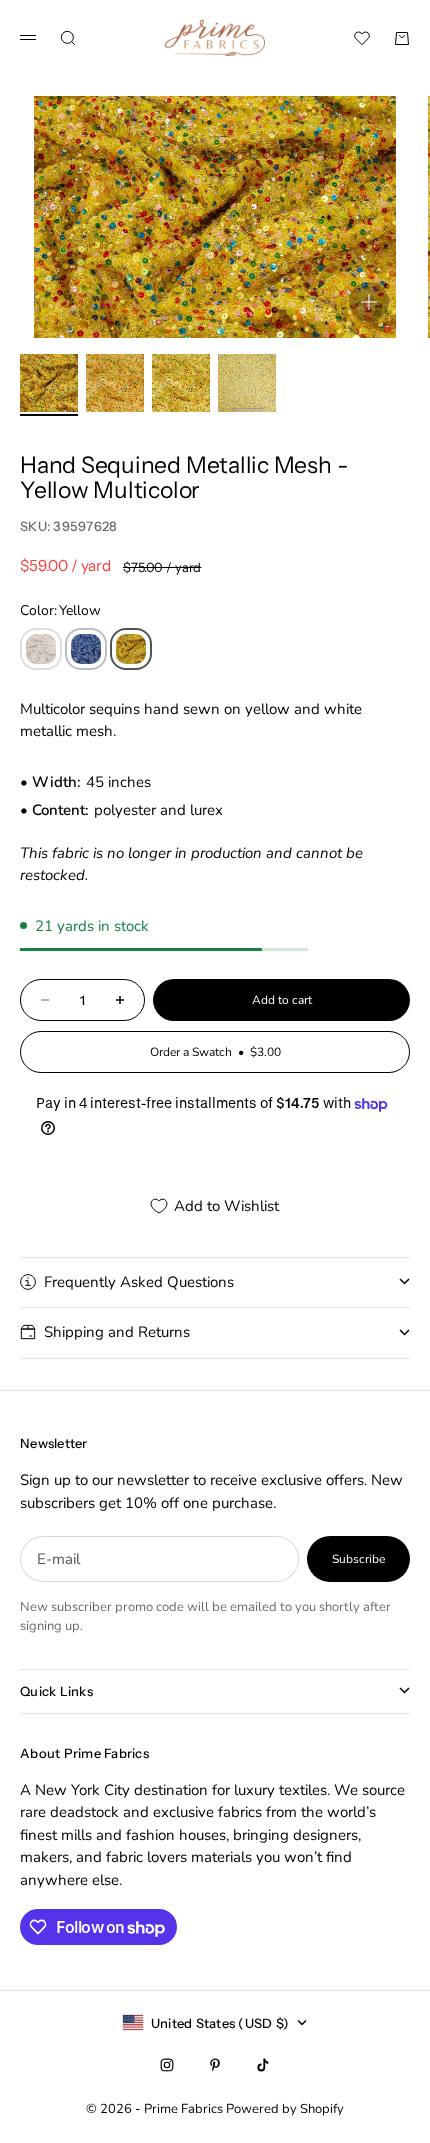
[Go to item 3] (181, 383)
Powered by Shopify (285, 2109)
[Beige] (41, 649)
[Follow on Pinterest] (215, 2065)
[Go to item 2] (115, 383)
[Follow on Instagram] (167, 2065)
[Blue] (86, 649)
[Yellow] (131, 649)
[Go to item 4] (247, 383)
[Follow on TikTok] (263, 2065)
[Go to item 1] (49, 383)
